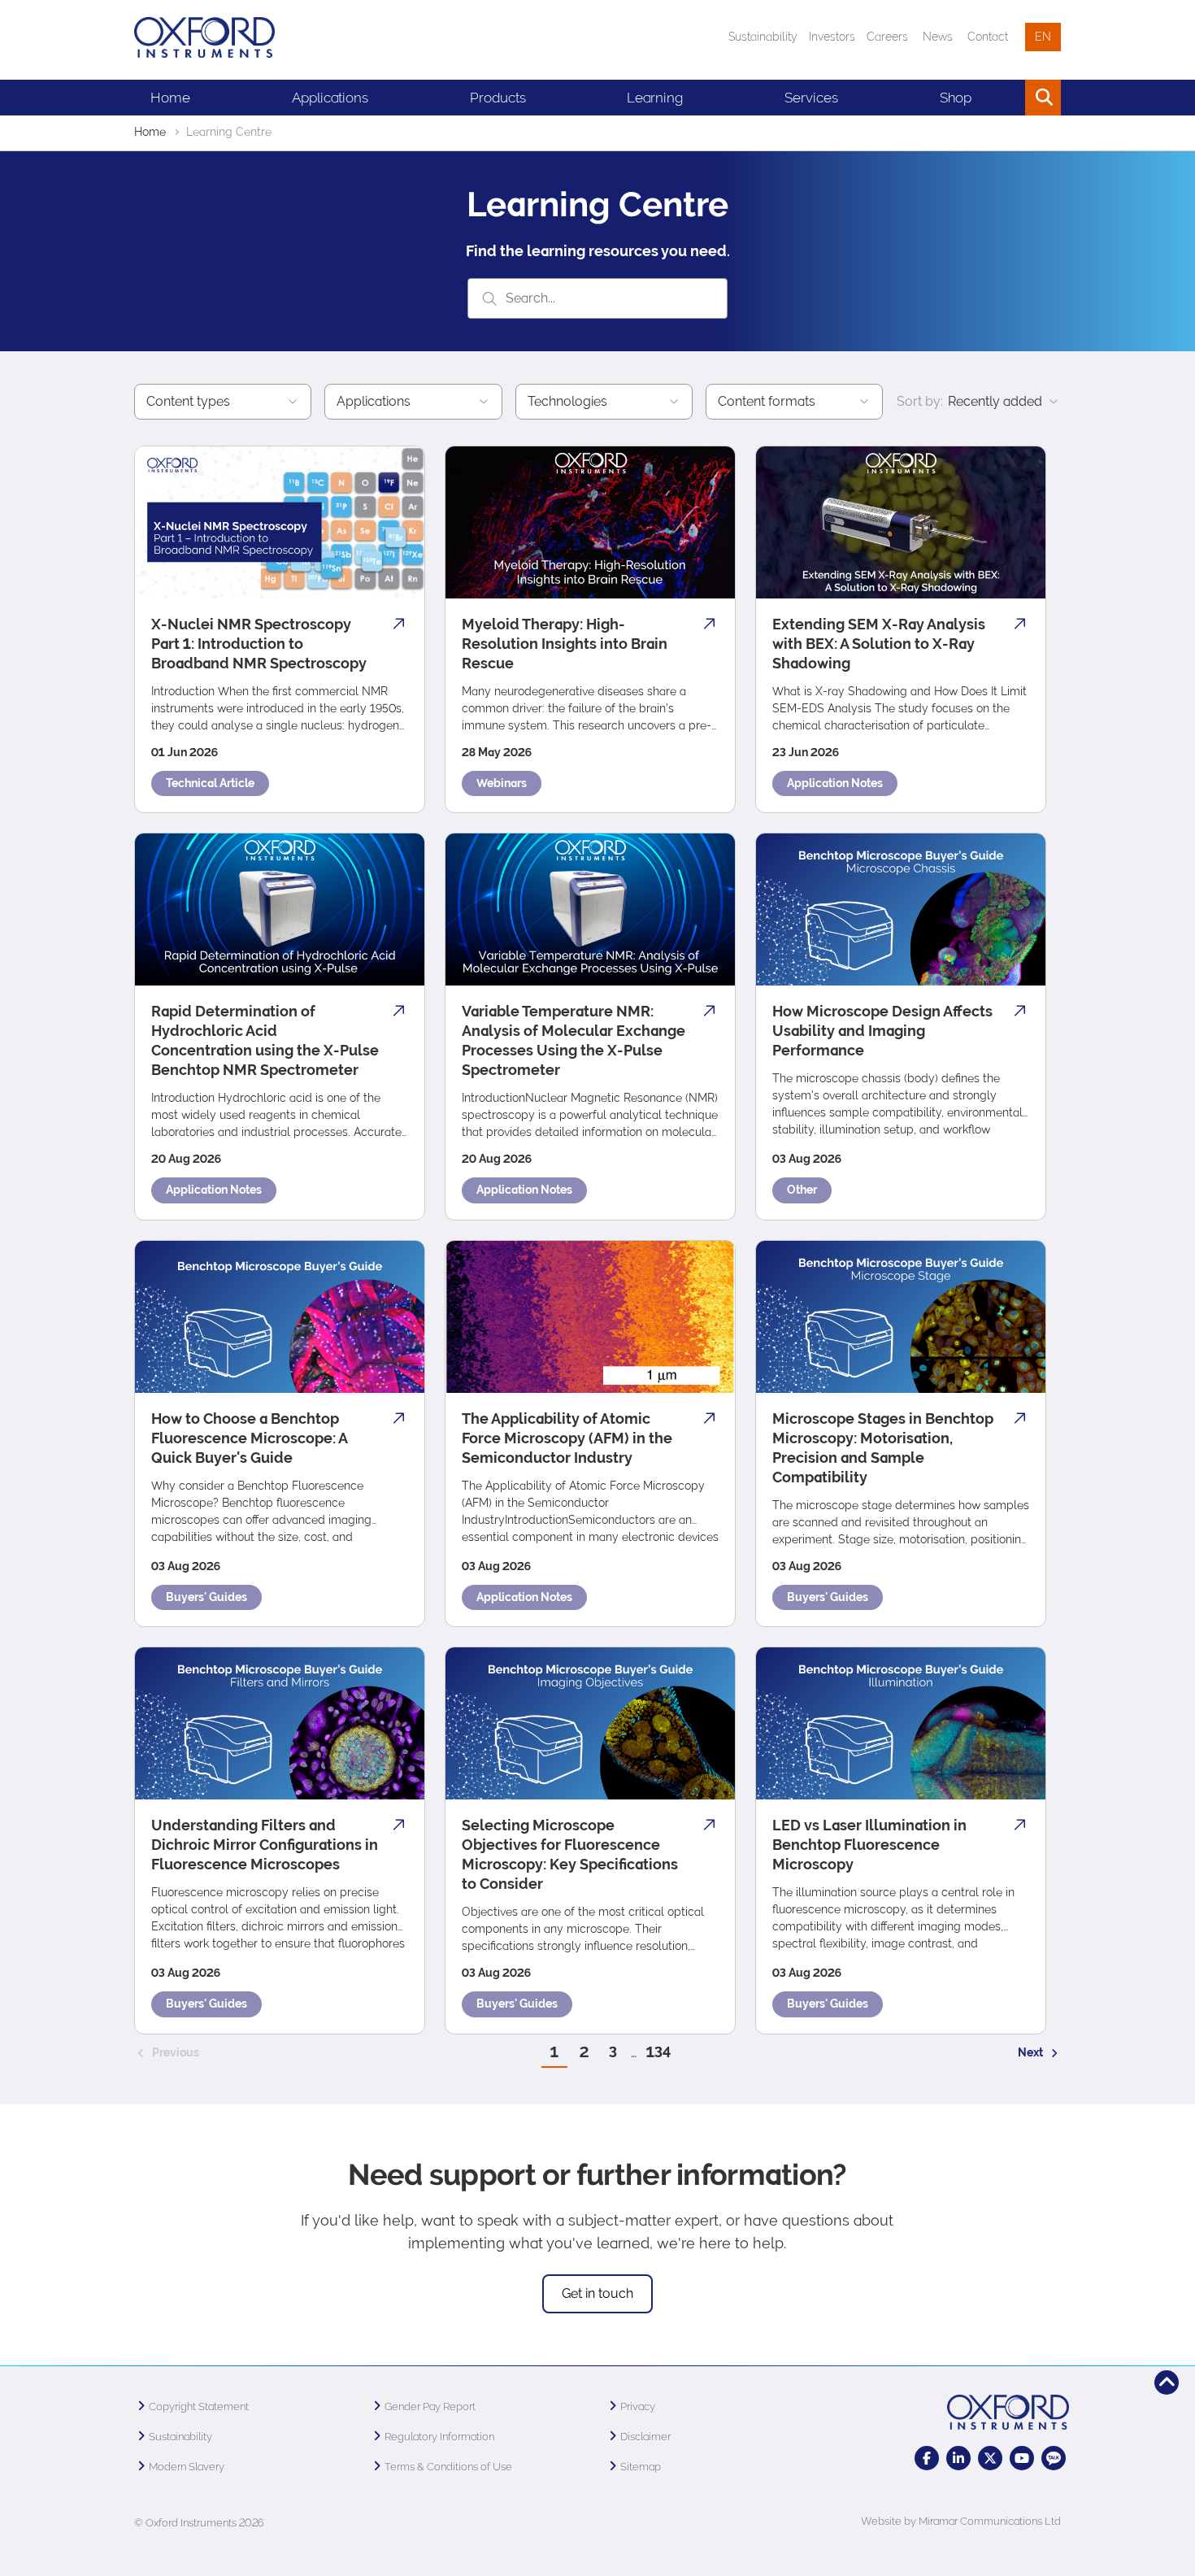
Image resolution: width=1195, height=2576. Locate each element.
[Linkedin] (958, 2458)
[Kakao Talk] (1054, 2458)
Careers (887, 37)
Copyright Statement (199, 2406)
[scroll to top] (1167, 2382)
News (938, 37)
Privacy (638, 2406)
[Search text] (1011, 98)
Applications (330, 98)
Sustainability (763, 37)
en (1043, 37)
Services (811, 98)
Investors (832, 37)
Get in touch (597, 2293)
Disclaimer (645, 2437)
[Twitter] (990, 2458)
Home (170, 98)
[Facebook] (927, 2458)
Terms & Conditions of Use (448, 2467)
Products (498, 98)
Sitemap (641, 2467)
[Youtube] (1022, 2458)
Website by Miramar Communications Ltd (961, 2521)
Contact (988, 37)
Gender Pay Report (430, 2406)
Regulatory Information (439, 2437)
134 (658, 2052)
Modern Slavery (187, 2467)
